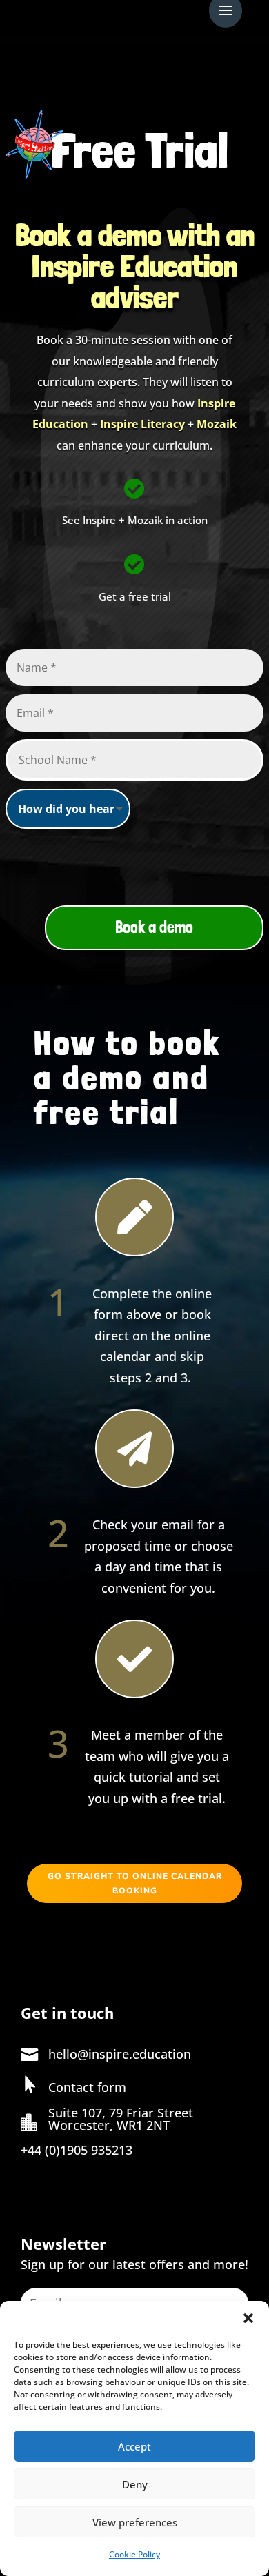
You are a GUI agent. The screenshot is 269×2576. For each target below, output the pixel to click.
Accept (134, 2446)
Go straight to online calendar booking (135, 1883)
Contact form (87, 2087)
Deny (135, 2484)
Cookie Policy (134, 2554)
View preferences (135, 2522)
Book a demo (154, 927)
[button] (248, 2318)
